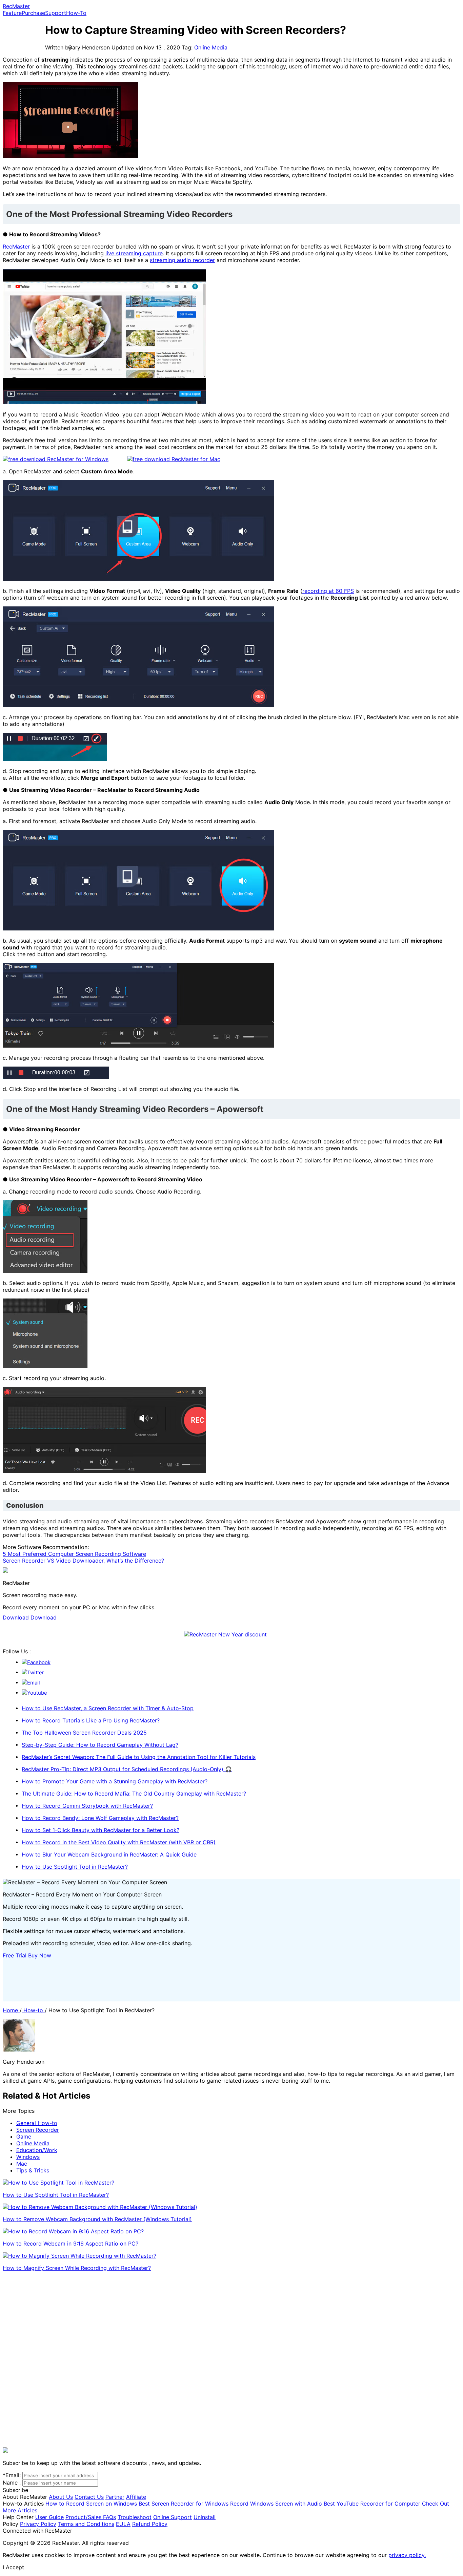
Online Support (173, 2517)
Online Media (211, 47)
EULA (123, 2524)
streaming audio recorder (182, 260)
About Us (61, 2497)
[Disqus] (231, 2361)
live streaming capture (134, 253)
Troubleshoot (135, 2517)
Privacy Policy (38, 2524)
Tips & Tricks (33, 2170)
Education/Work (37, 2150)
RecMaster (16, 6)
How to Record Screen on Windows (91, 2504)
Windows (28, 2157)
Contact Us (89, 2497)
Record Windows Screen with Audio (276, 2504)
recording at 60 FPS (328, 591)
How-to (33, 2010)
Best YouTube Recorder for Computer (372, 2504)
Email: (12, 2475)
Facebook (39, 1662)
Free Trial (15, 1955)
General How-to (37, 2123)
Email (34, 1683)
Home (11, 2010)
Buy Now (40, 1955)
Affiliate (136, 2497)
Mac (22, 2164)
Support (56, 13)
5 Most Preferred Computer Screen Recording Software (74, 1554)
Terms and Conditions (86, 2524)
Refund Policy (150, 2524)
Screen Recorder (38, 2130)
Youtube (37, 1693)
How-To (76, 13)
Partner (115, 2497)
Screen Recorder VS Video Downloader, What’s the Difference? (83, 1561)
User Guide (49, 2517)
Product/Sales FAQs (91, 2517)
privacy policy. (407, 2555)
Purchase (33, 13)
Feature (12, 13)
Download (17, 1617)
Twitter (36, 1672)
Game (24, 2137)
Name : (12, 2483)
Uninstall (205, 2517)
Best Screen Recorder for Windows (184, 2504)
